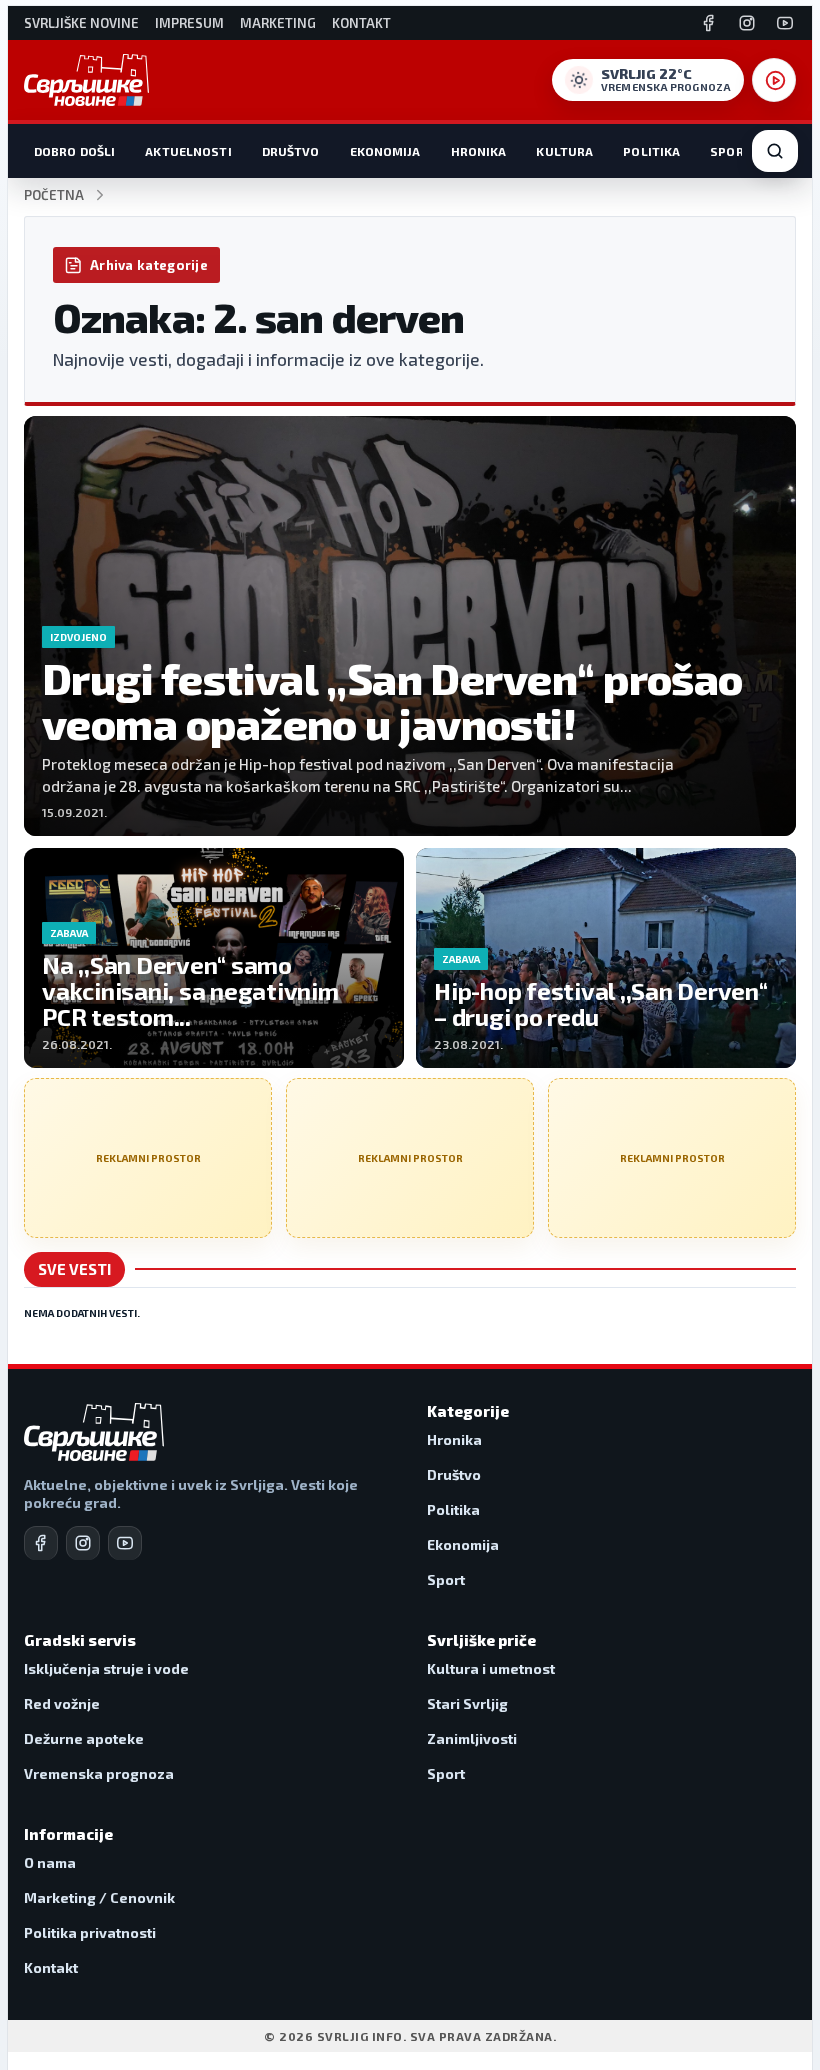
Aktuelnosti (188, 151)
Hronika (479, 151)
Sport (731, 151)
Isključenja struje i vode (106, 1668)
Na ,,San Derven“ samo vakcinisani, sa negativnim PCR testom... (190, 990)
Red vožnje (62, 1703)
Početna (54, 195)
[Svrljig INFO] (86, 80)
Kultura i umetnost (491, 1668)
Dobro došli (74, 151)
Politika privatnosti (90, 1932)
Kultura (564, 151)
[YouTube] (785, 23)
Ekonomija (385, 151)
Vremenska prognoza (99, 1773)
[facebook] (41, 1543)
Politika (651, 151)
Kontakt (361, 23)
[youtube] (125, 1543)
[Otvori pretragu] (775, 151)
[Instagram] (747, 23)
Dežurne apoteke (84, 1738)
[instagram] (83, 1543)
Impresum (189, 23)
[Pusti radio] (774, 80)
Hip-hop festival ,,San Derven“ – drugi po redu (601, 1003)
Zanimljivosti (472, 1738)
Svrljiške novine (81, 23)
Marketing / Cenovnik (99, 1897)
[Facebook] (709, 23)
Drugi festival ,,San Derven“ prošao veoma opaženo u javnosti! (392, 700)
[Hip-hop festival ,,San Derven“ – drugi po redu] (606, 958)
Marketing (278, 23)
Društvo (291, 151)
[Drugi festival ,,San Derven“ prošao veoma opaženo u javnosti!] (410, 626)
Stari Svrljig (467, 1703)
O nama (50, 1862)
